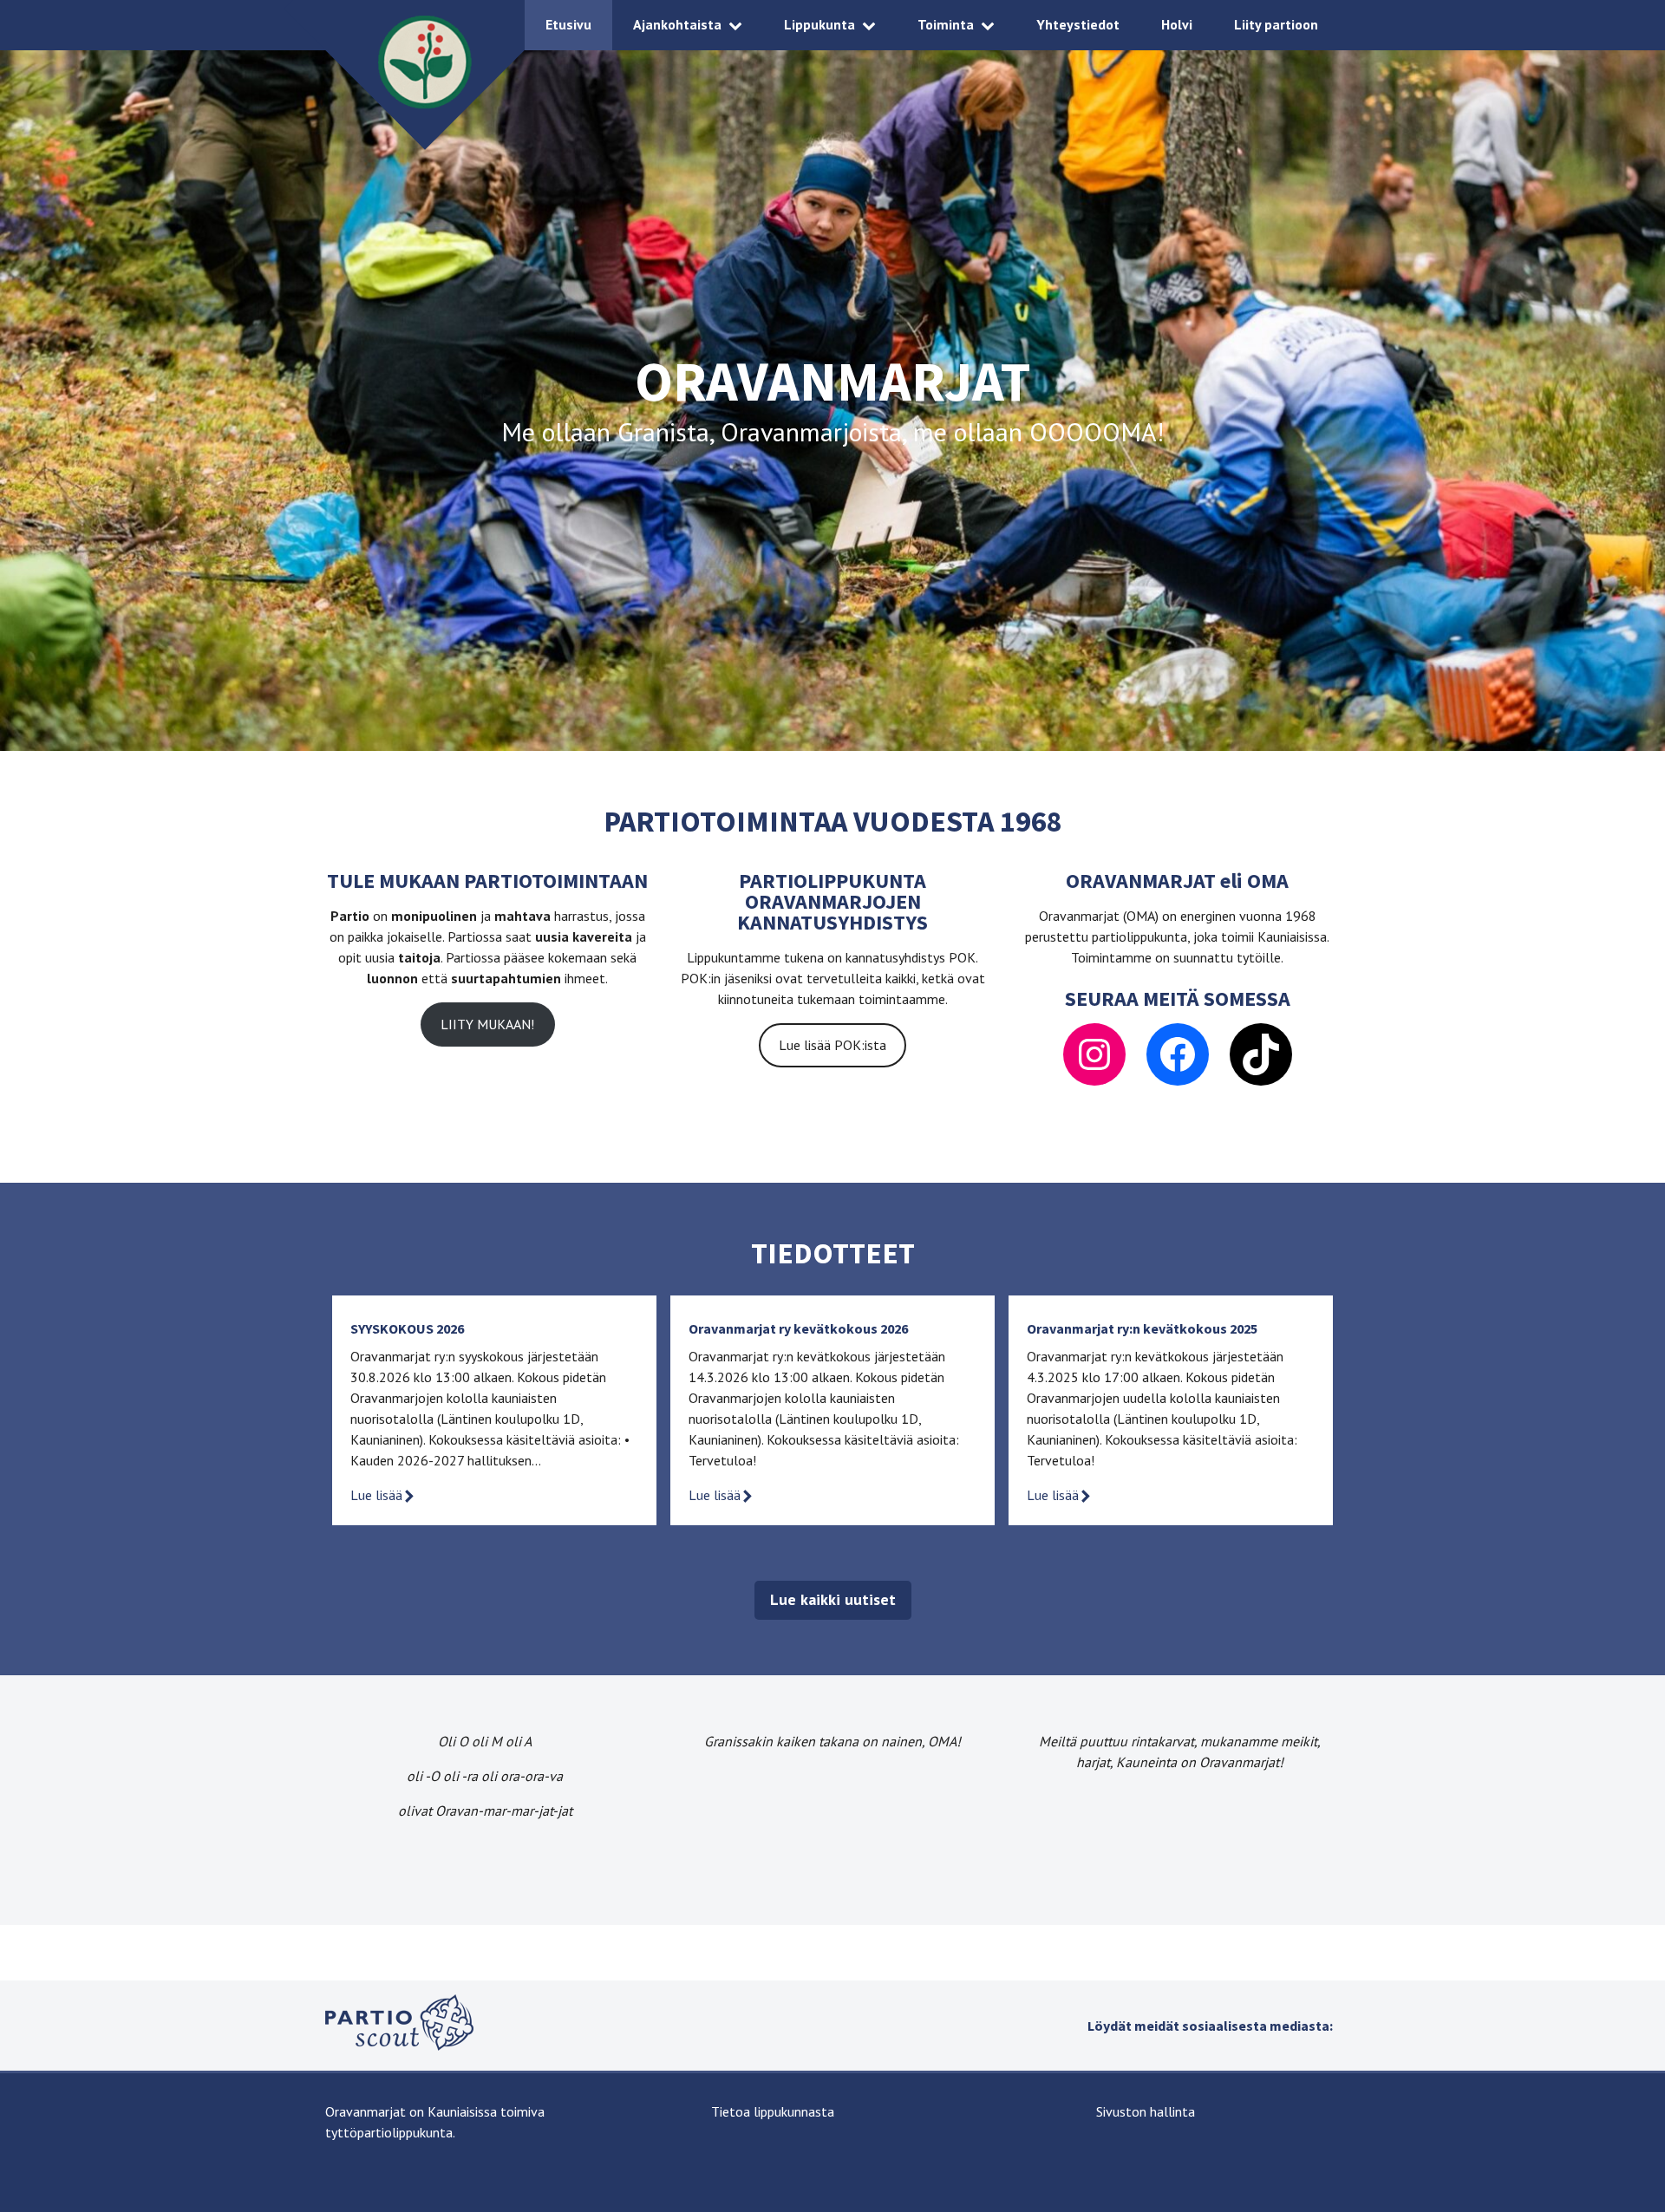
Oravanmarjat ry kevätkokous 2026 (798, 1328)
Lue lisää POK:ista (832, 1045)
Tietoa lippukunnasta (773, 2111)
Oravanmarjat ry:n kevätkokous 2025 (1142, 1328)
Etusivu (568, 24)
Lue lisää (376, 1495)
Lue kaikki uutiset (833, 1599)
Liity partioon (1276, 24)
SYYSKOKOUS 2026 (407, 1328)
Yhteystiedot (1078, 24)
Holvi (1177, 24)
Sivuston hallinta (1146, 2111)
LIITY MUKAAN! (487, 1024)
